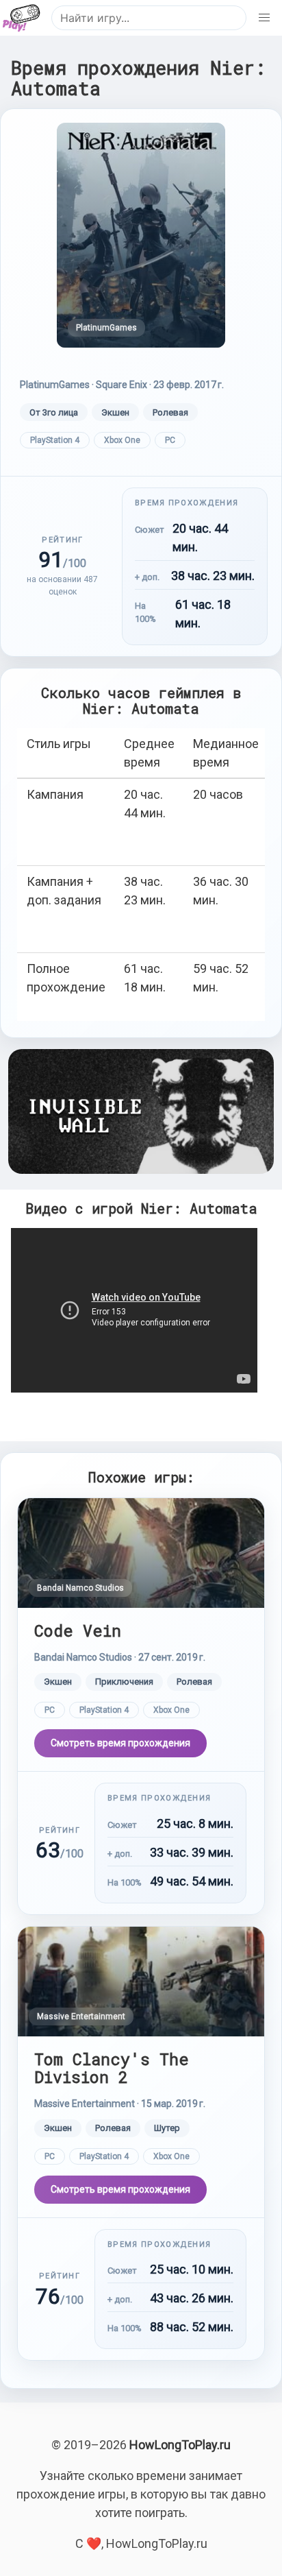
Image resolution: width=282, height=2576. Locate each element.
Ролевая (170, 412)
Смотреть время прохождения (120, 1743)
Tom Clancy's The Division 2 (112, 2068)
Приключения (124, 1682)
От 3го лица (54, 412)
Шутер (167, 2128)
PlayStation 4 (55, 440)
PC (170, 440)
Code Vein (78, 1630)
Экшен (115, 412)
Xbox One (122, 440)
